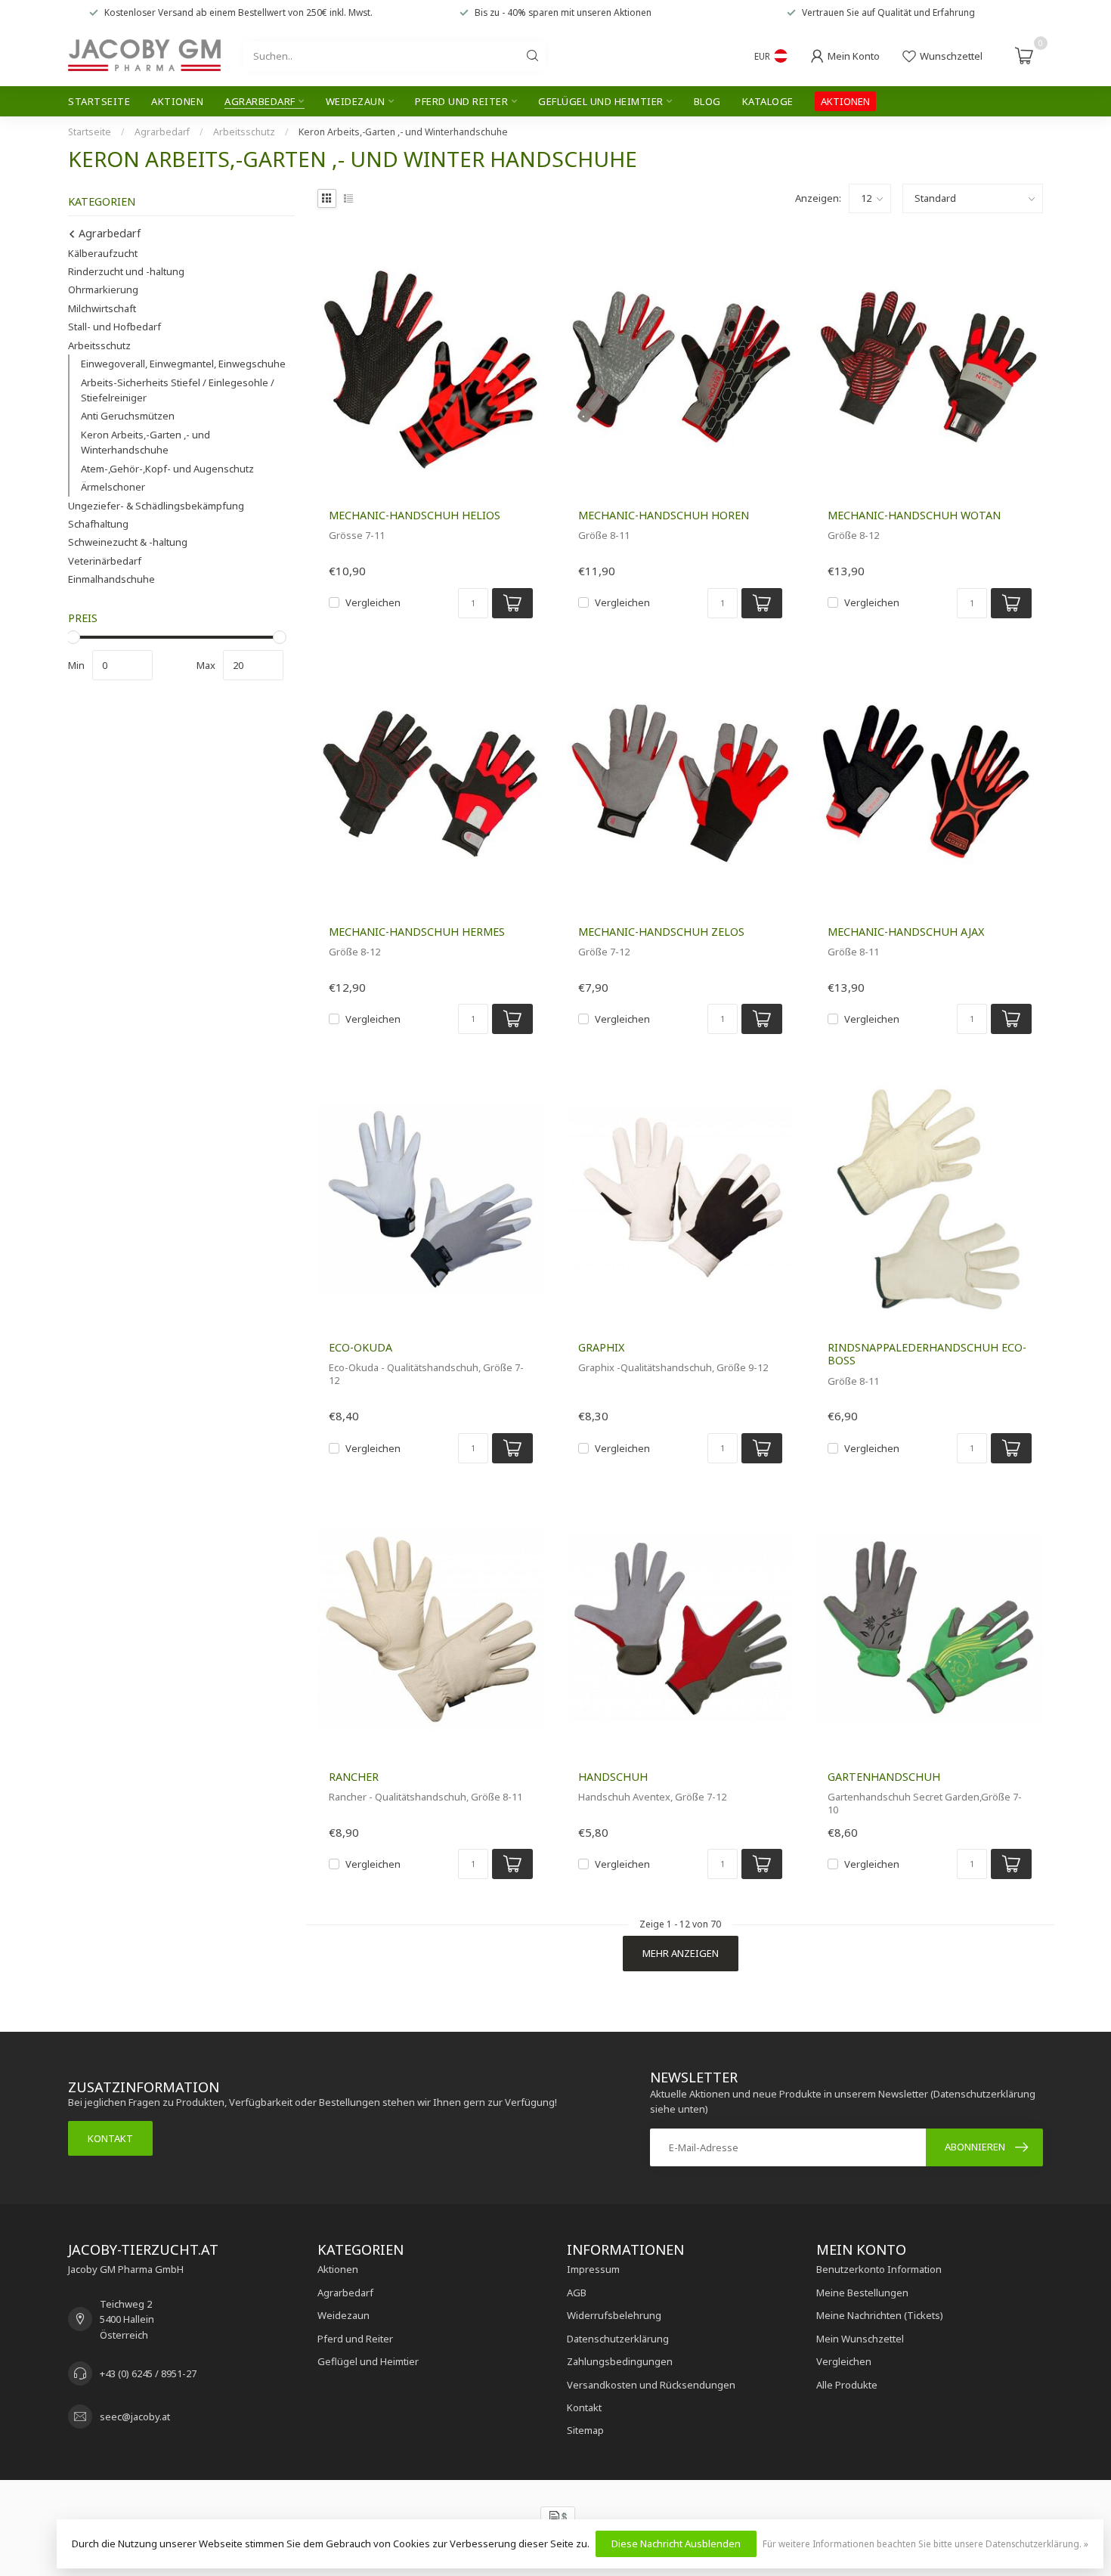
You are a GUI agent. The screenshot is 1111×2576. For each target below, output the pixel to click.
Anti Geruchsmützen (128, 416)
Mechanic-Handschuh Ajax (906, 932)
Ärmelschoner (113, 487)
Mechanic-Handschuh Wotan (914, 515)
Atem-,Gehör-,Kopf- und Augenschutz (167, 469)
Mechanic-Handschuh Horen (664, 515)
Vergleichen (373, 602)
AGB (577, 2293)
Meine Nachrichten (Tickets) (880, 2315)
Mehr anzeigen (681, 1953)
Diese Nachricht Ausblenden (676, 2543)
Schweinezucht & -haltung (128, 542)
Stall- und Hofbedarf (115, 327)
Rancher (354, 1777)
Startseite (99, 101)
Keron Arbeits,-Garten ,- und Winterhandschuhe (403, 132)
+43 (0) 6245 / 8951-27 (148, 2373)
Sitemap (585, 2430)
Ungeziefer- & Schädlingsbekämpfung (156, 506)
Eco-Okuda (361, 1347)
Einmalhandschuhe (111, 579)
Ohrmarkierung (103, 289)
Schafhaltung (98, 524)
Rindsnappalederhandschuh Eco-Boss (927, 1354)
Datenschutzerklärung (618, 2339)
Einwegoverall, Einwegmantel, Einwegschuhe (183, 364)
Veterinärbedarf (105, 561)
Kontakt (110, 2138)
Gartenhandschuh (884, 1777)
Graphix (601, 1347)
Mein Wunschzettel (860, 2339)
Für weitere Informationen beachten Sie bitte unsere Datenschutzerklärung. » (925, 2543)
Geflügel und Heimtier (601, 101)
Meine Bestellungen (862, 2293)
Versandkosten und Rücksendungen (651, 2385)
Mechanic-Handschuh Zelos (661, 932)
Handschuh (613, 1777)
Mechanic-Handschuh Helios (415, 515)
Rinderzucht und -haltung (126, 271)
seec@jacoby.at (135, 2417)
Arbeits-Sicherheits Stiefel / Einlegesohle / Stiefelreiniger (178, 390)
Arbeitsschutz (244, 132)
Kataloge (768, 101)
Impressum (593, 2269)
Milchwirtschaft (102, 308)
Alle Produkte (847, 2385)
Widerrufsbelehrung (614, 2315)
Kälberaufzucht (103, 253)
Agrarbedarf (260, 101)
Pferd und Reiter (461, 101)
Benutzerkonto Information (879, 2269)
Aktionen (177, 101)
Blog (707, 101)
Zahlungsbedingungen (620, 2361)
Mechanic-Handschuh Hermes (417, 932)
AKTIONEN (845, 101)
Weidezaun (356, 101)
